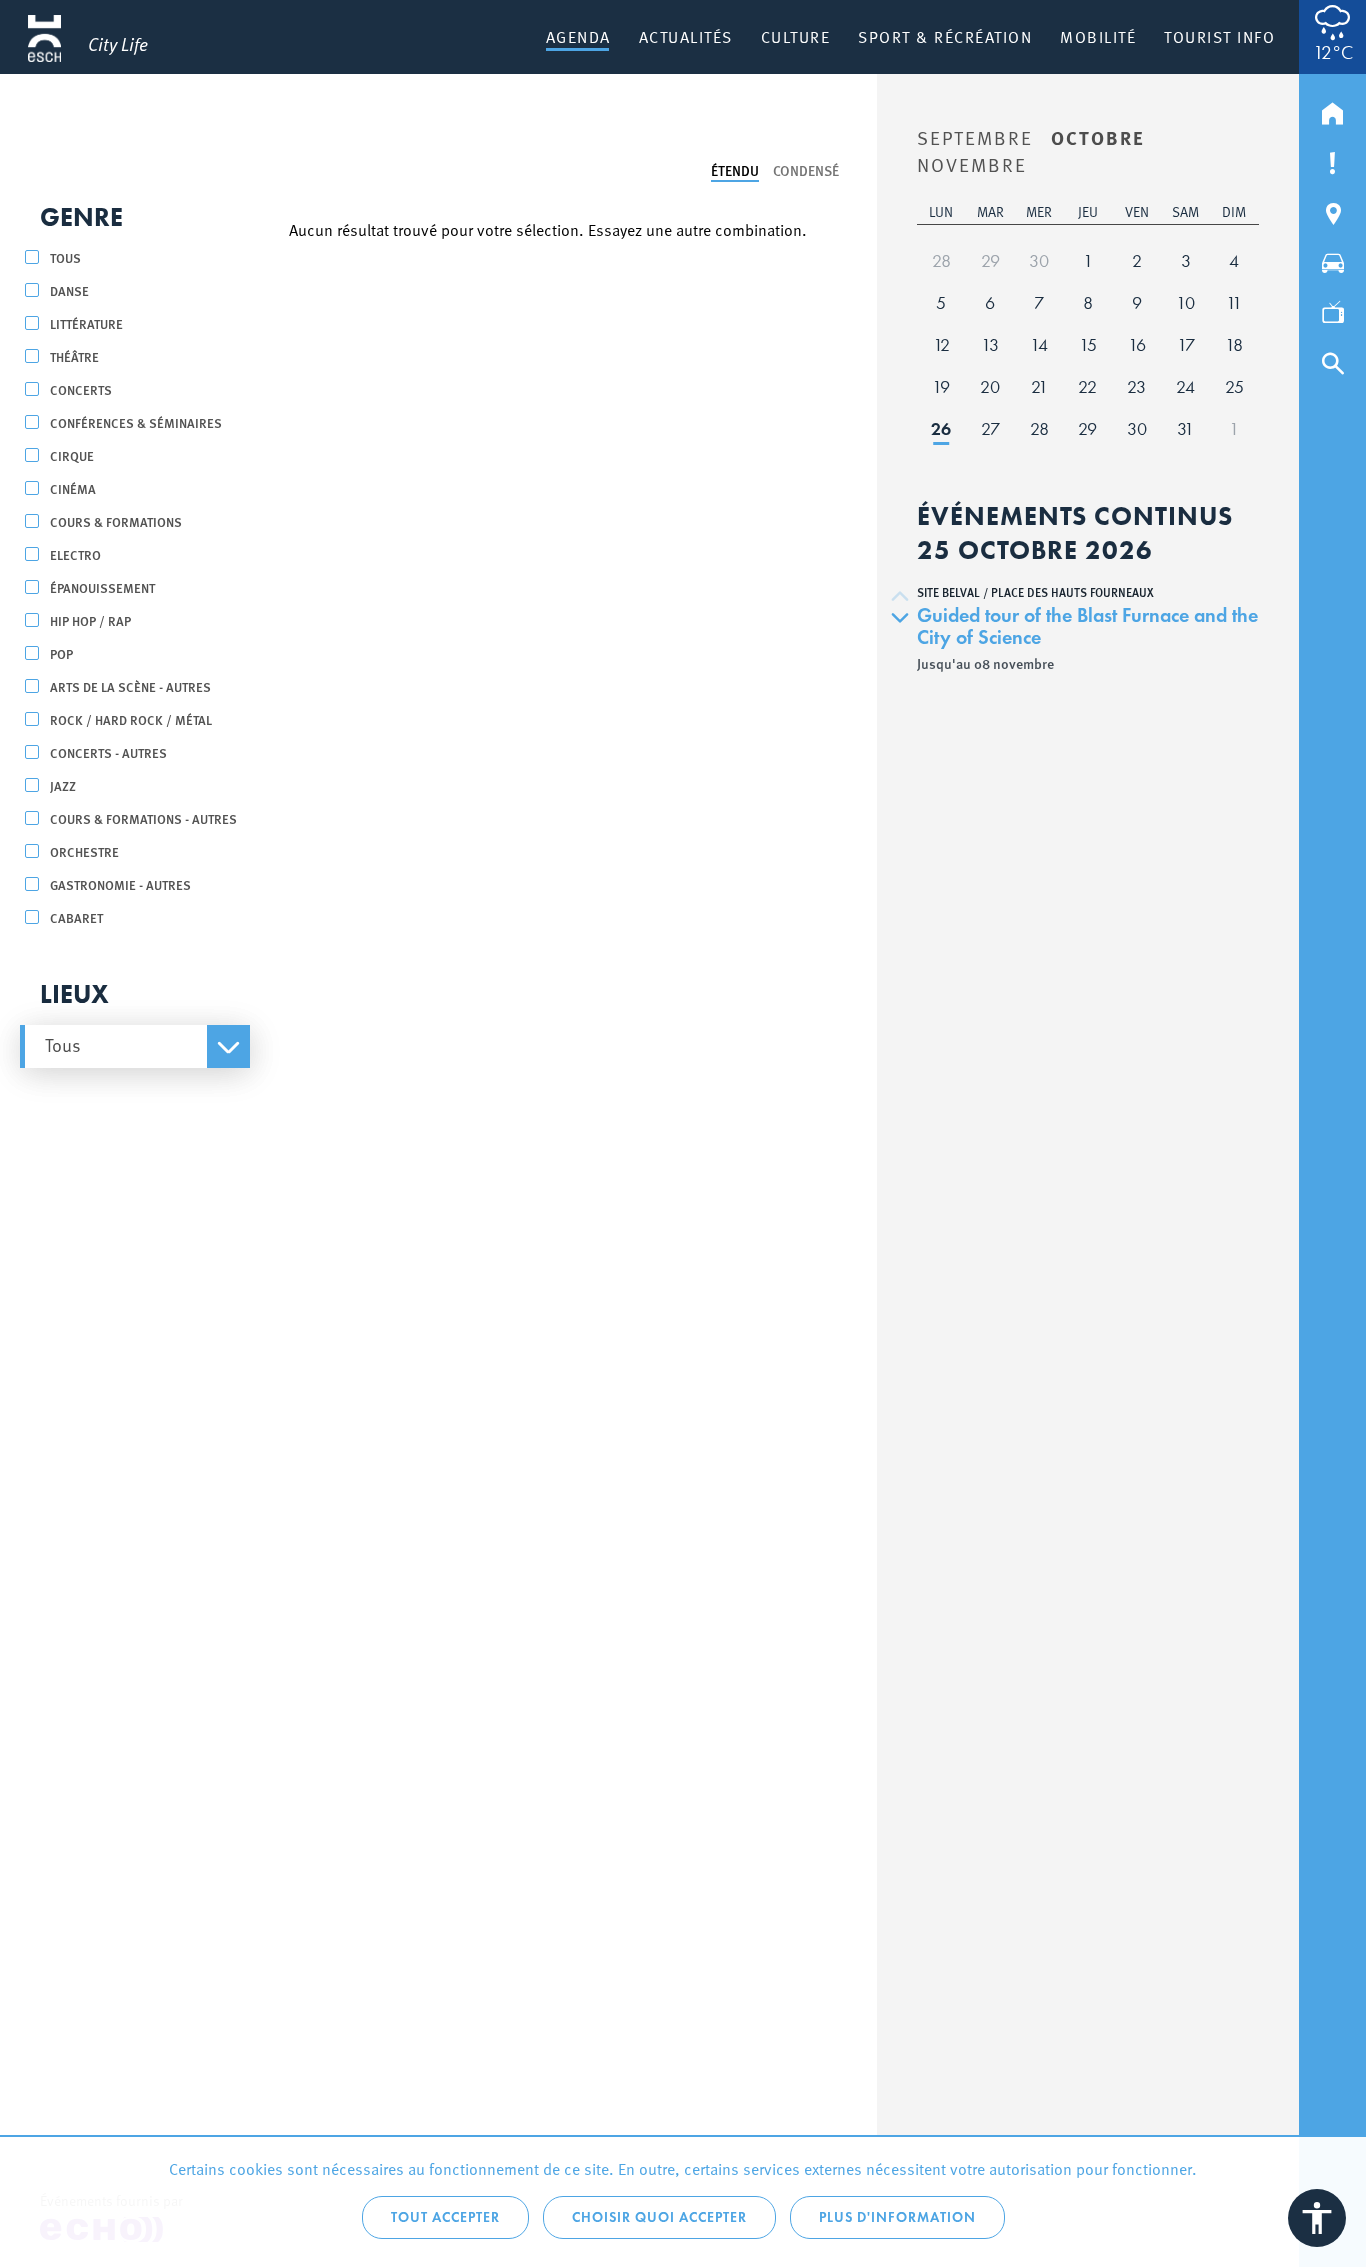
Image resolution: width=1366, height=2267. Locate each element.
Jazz (63, 785)
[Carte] (1332, 209)
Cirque (72, 455)
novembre (972, 164)
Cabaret (76, 917)
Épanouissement (102, 587)
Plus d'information (897, 2217)
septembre (975, 137)
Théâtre (74, 356)
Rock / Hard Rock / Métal (131, 719)
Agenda (578, 36)
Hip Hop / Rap (90, 620)
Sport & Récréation (945, 36)
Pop (61, 653)
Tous (65, 257)
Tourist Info (1219, 36)
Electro (75, 554)
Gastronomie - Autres (120, 884)
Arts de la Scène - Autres (130, 686)
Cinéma (73, 488)
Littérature (86, 323)
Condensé (806, 170)
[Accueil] (1332, 109)
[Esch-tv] (1332, 309)
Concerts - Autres (108, 752)
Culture (796, 36)
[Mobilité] (1332, 259)
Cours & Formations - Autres (143, 818)
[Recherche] (1332, 359)
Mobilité (1098, 36)
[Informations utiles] (1332, 159)
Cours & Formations (116, 521)
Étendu (735, 170)
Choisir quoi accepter (659, 2217)
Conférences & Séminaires (136, 422)
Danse (69, 290)
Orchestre (84, 851)
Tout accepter (445, 2217)
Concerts (81, 389)
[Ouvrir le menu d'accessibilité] (1317, 2218)
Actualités (686, 36)
